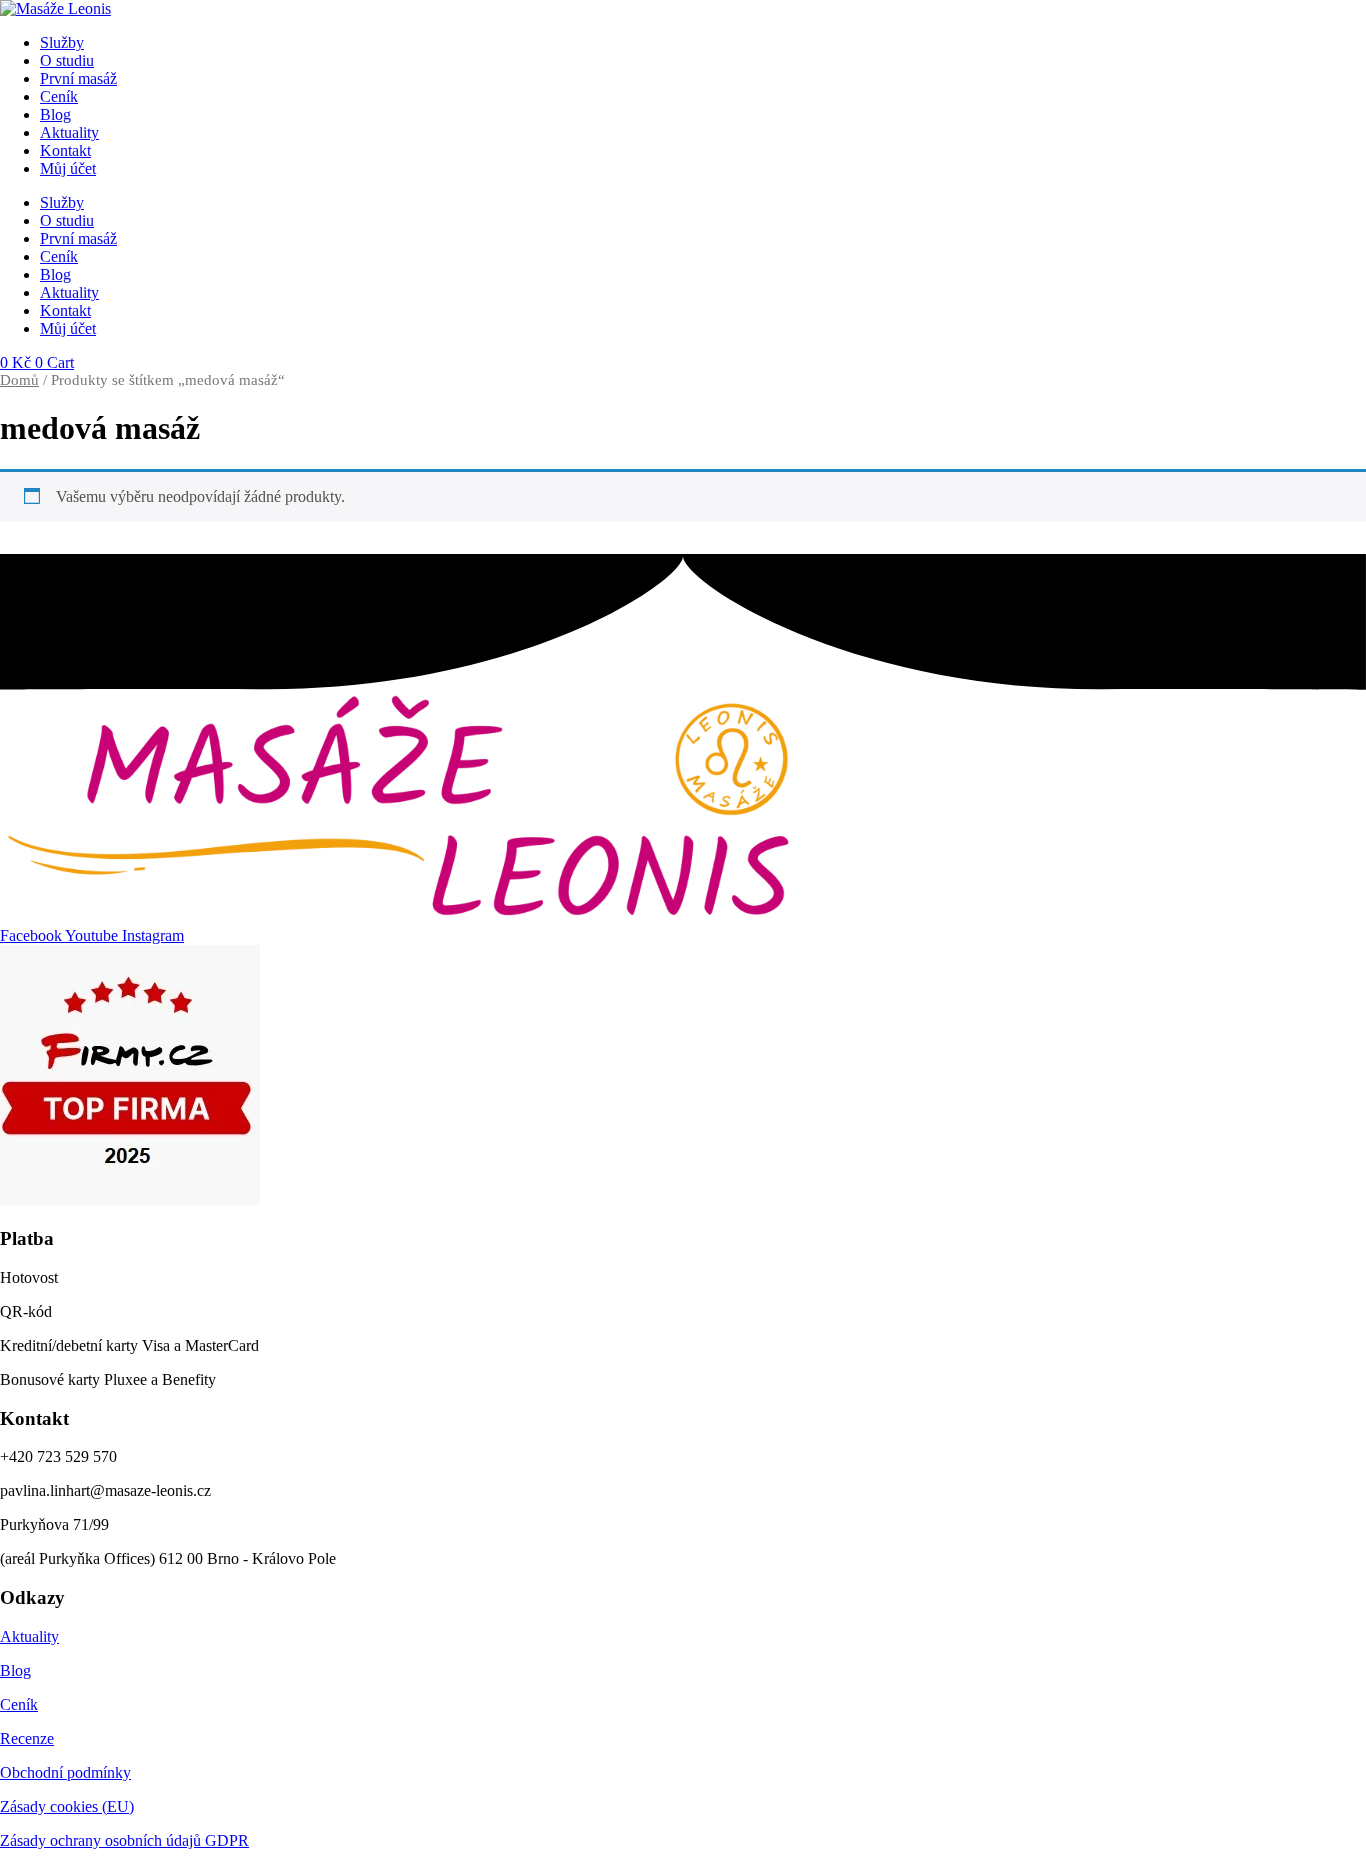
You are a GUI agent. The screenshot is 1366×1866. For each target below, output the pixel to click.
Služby (62, 42)
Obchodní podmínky (65, 1772)
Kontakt (65, 150)
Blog (55, 114)
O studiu (67, 60)
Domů (19, 380)
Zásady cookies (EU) (67, 1806)
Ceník (59, 96)
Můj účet (68, 168)
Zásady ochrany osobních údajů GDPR (124, 1840)
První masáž (78, 78)
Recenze (27, 1738)
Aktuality (69, 132)
